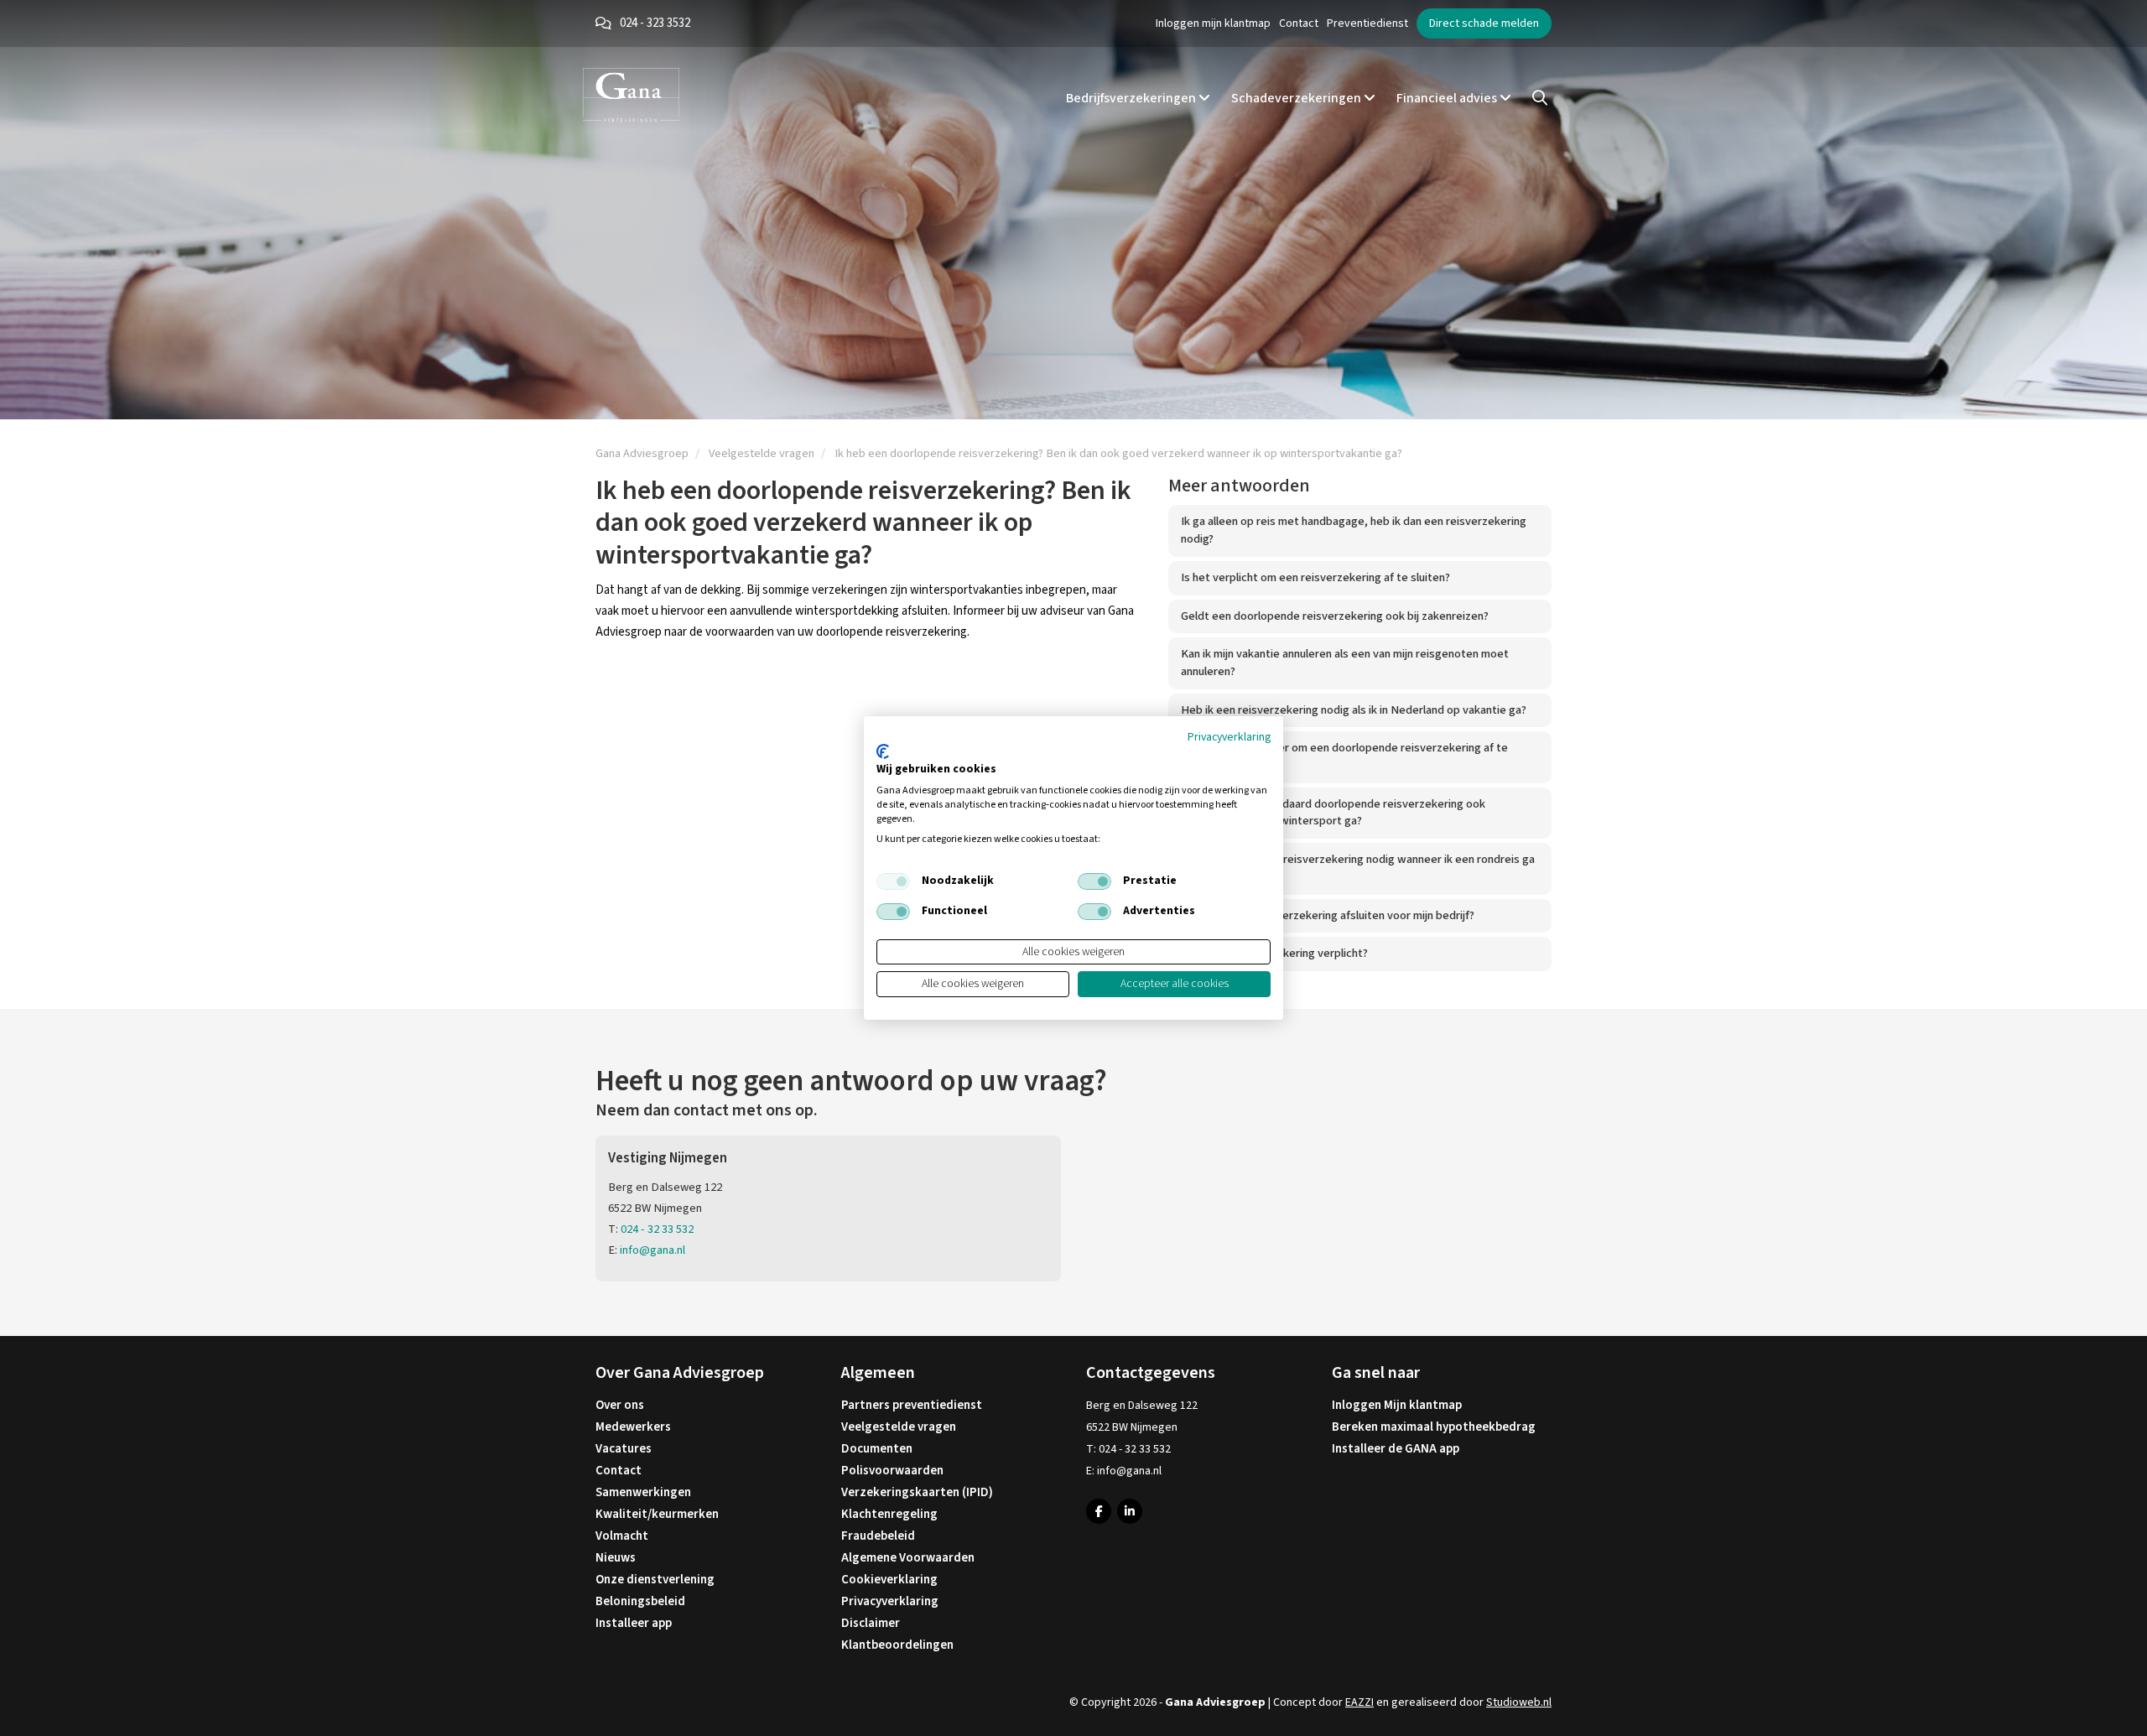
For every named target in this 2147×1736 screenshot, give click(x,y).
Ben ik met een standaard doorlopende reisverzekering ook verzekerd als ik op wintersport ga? (1333, 813)
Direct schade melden (1484, 23)
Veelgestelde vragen (899, 1427)
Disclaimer (871, 1623)
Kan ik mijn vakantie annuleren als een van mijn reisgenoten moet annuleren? (1345, 663)
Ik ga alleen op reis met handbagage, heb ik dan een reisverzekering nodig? (1354, 530)
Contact (1299, 23)
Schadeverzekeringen (1297, 98)
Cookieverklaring (889, 1580)
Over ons (620, 1405)
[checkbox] (893, 881)
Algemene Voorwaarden (908, 1558)
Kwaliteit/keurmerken (657, 1514)
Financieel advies (1448, 98)
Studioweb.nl (1519, 1702)
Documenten (877, 1449)
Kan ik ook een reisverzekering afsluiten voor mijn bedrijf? (1328, 915)
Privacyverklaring (890, 1601)
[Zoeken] (1540, 98)
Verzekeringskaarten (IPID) (917, 1492)
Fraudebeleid (878, 1536)
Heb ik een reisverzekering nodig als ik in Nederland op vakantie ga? (1354, 710)
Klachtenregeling (889, 1514)
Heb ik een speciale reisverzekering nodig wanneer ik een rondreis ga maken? (1358, 868)
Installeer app (634, 1623)
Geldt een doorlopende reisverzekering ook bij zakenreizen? (1335, 616)
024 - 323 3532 (655, 23)
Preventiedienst (1367, 23)
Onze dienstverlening (655, 1580)
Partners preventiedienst (912, 1405)
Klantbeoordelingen (897, 1645)
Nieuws (616, 1558)
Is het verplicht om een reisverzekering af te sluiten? (1315, 577)
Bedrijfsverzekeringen (1132, 98)
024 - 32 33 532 (657, 1229)
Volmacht (622, 1536)
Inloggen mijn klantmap (1213, 23)
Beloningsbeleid (640, 1601)
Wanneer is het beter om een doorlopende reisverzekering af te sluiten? (1344, 756)
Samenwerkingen (643, 1492)
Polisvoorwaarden (892, 1471)
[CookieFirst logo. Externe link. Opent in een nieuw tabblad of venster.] (883, 751)
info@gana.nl (652, 1250)
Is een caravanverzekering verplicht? (1274, 953)
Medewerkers (633, 1427)
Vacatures (624, 1449)
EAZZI (1359, 1702)
